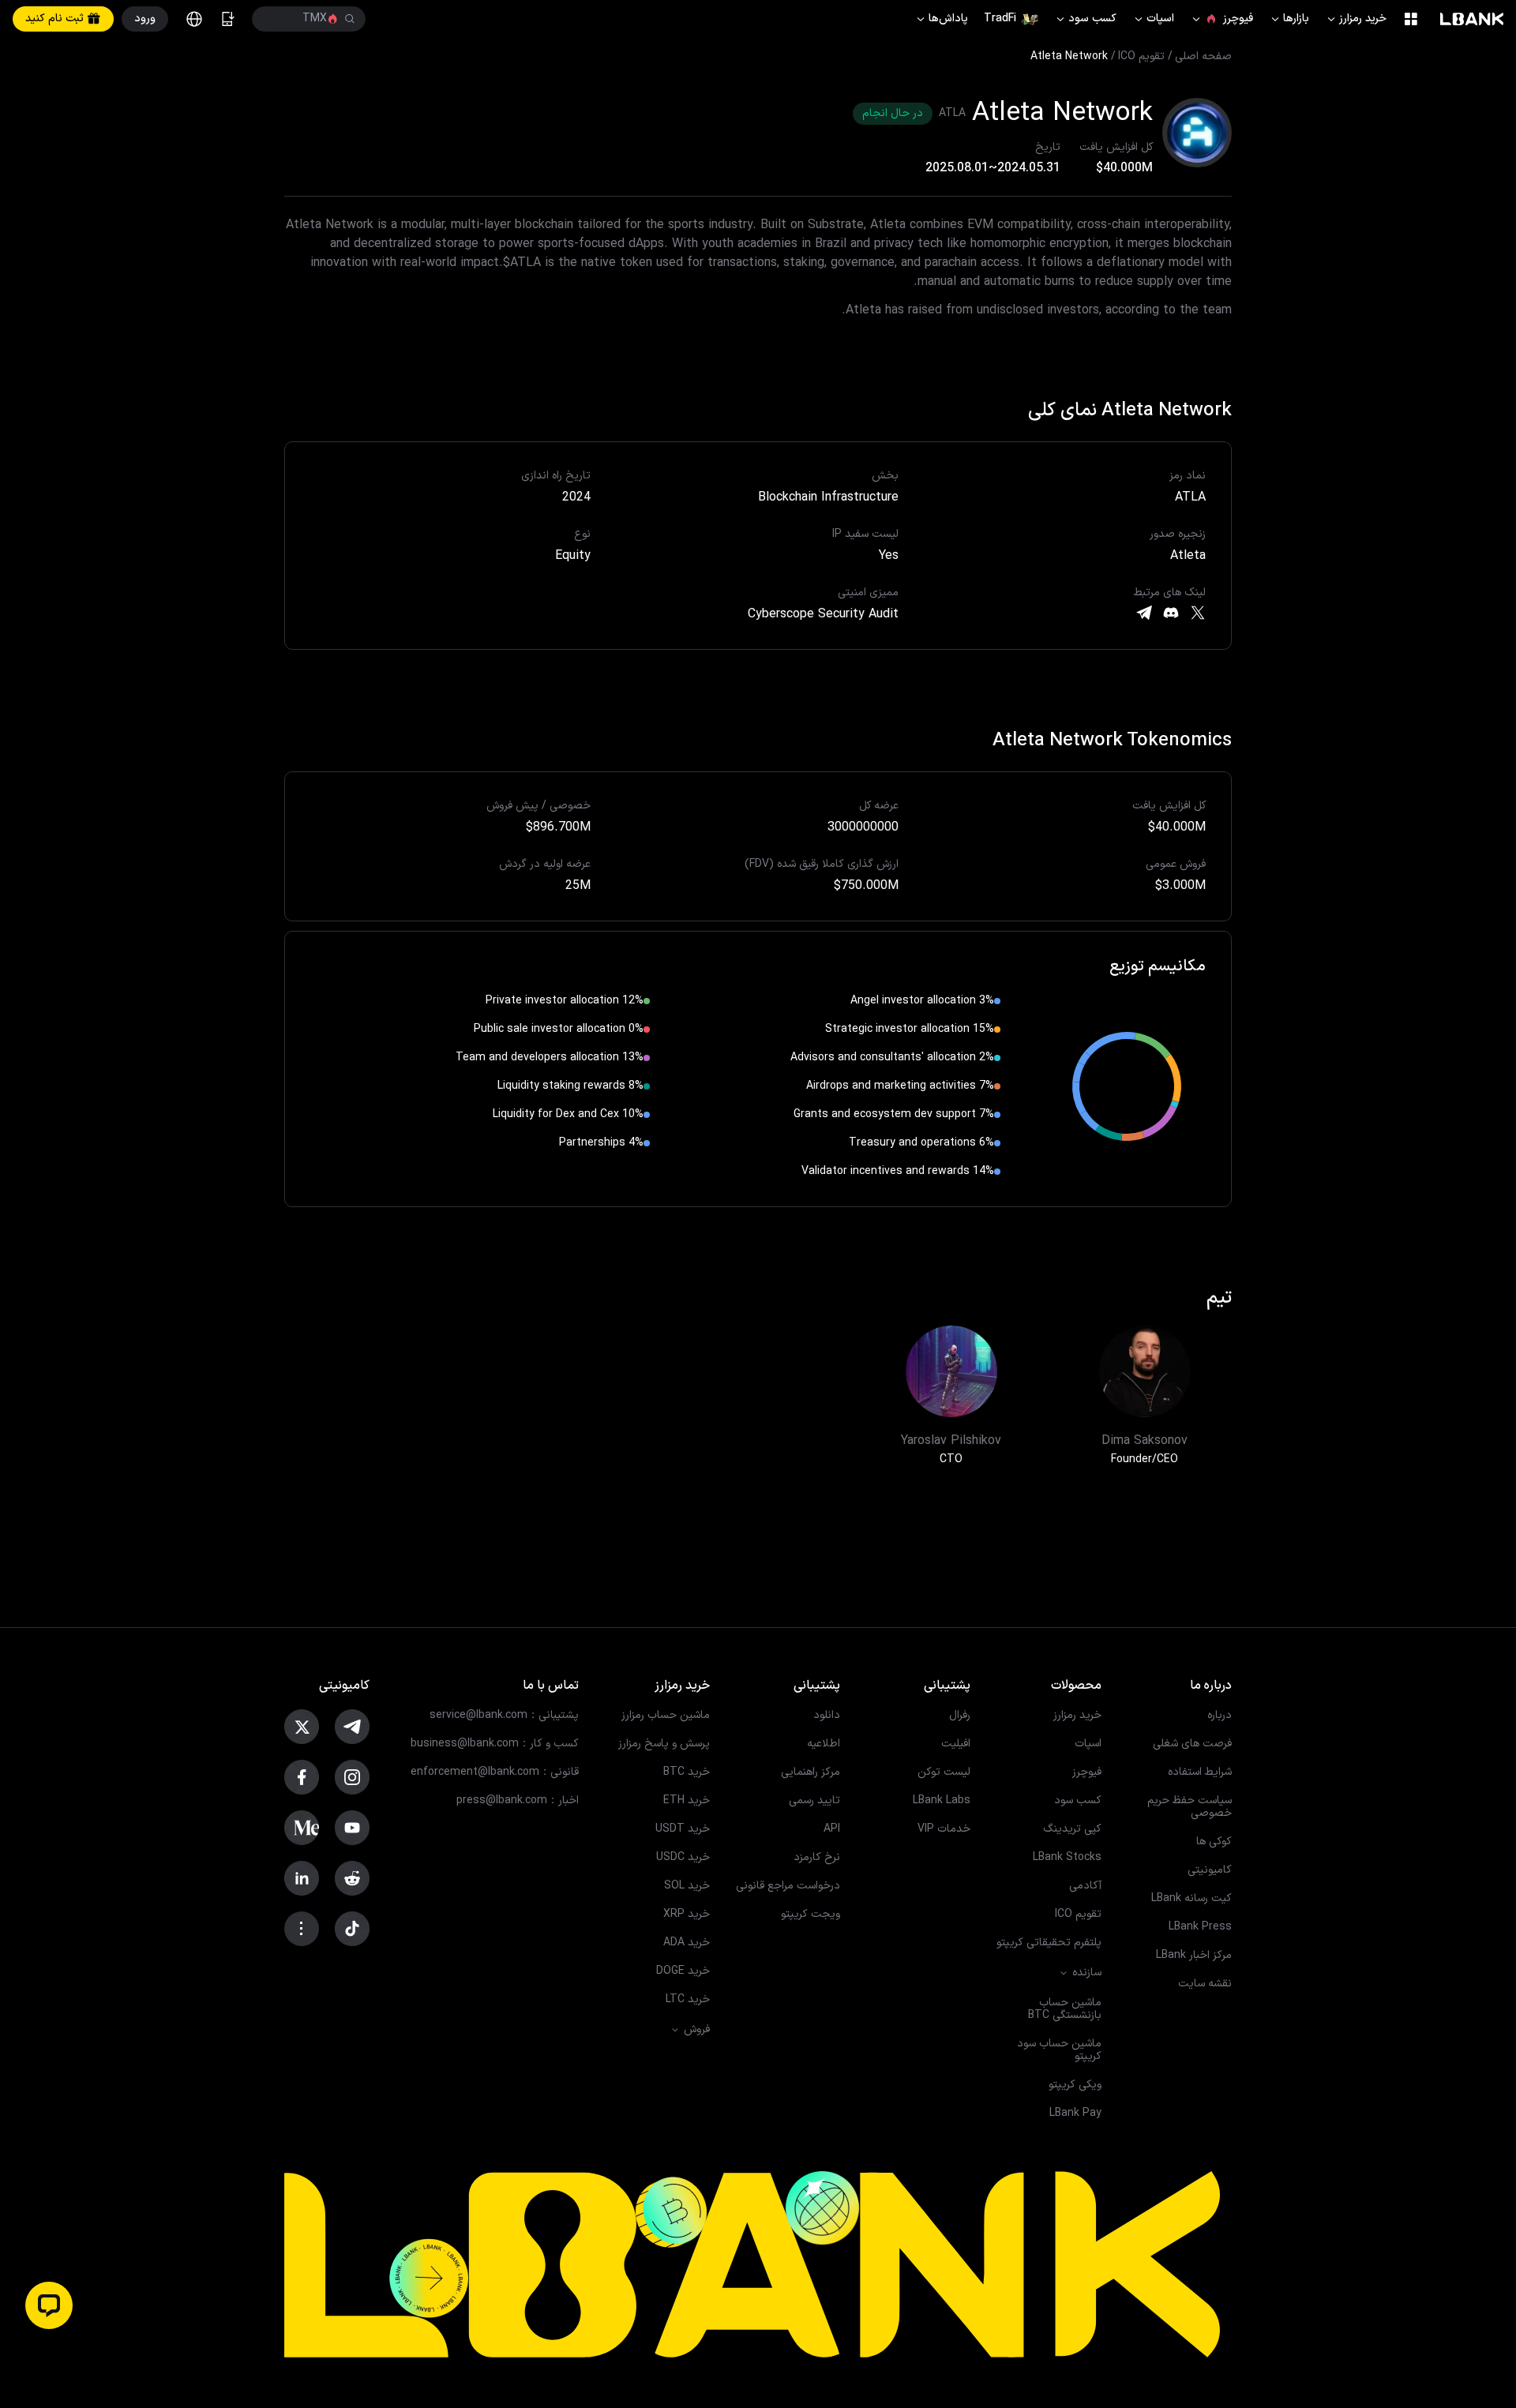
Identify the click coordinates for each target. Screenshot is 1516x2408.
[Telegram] (1144, 613)
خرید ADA (687, 1943)
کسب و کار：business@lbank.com (495, 1744)
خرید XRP (687, 1915)
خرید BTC (687, 1772)
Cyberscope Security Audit (823, 614)
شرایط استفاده (1200, 1772)
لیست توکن (944, 1772)
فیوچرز (1221, 19)
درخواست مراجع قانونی (788, 1886)
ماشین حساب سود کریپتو (1059, 2050)
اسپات (1153, 19)
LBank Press (1200, 1927)
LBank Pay (1075, 2114)
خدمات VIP (944, 1829)
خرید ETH (687, 1801)
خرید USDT (683, 1829)
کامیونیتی (1210, 1870)
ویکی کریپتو (1075, 2085)
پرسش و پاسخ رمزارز (664, 1744)
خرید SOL (687, 1886)
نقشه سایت (1205, 1984)
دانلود (827, 1716)
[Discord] (1171, 613)
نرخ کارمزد (817, 1858)
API (832, 1829)
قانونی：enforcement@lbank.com (495, 1772)
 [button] (350, 19)
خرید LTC (688, 2000)
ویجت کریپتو (811, 1915)
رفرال (960, 1716)
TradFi (1000, 19)
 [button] (275, 19)
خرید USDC (683, 1858)
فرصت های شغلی (1192, 1744)
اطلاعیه (824, 1744)
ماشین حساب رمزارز (666, 1716)
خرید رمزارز (1356, 19)
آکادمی (1085, 1886)
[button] (49, 2305)
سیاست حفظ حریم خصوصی (1190, 1807)
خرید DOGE (683, 1971)
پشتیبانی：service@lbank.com (504, 1716)
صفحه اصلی (1203, 57)
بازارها (1289, 19)
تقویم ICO (1141, 57)
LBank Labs (942, 1801)
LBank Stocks (1067, 1858)
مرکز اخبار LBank (1194, 1956)
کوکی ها (1214, 1842)
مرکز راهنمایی (811, 1772)
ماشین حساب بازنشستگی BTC (1065, 2009)
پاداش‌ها (941, 19)
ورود (145, 19)
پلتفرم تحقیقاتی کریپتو (1049, 1943)
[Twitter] (1198, 613)
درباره (1220, 1716)
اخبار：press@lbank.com (518, 1801)
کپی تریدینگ (1072, 1829)
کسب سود (1085, 19)
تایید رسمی (814, 1801)
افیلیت (956, 1744)
